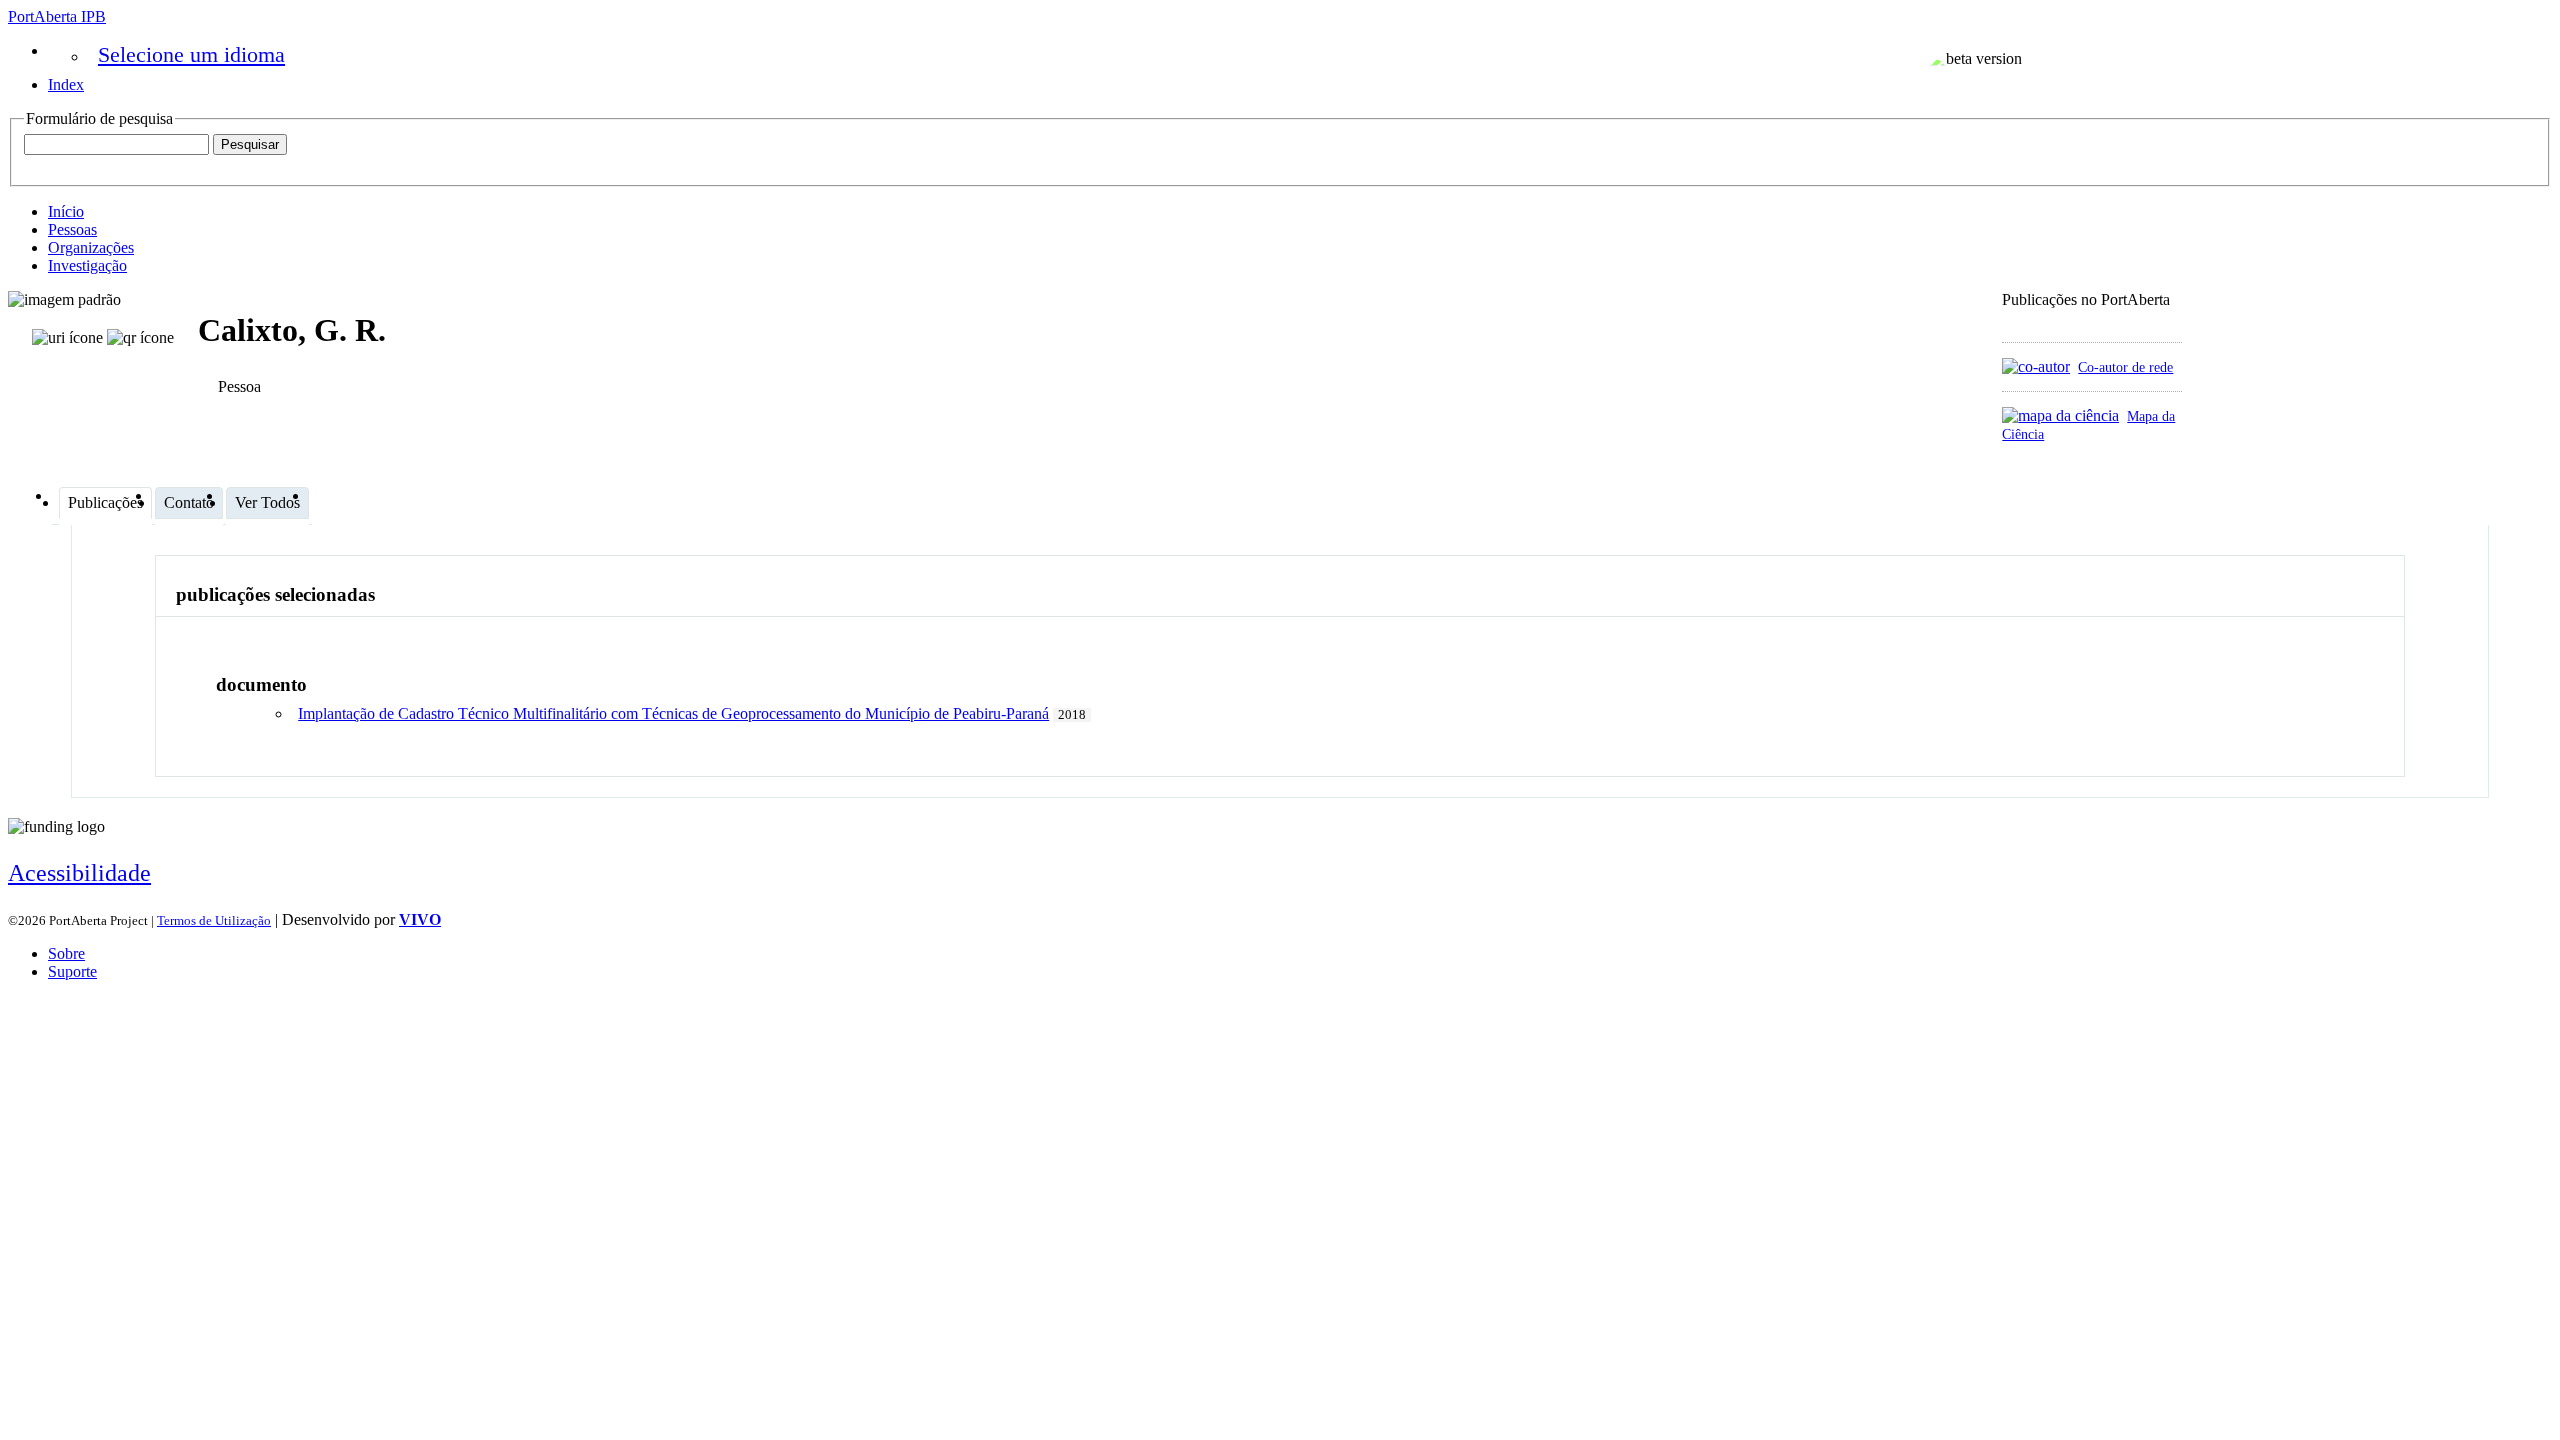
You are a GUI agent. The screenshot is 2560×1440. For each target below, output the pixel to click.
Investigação (87, 265)
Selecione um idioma (191, 54)
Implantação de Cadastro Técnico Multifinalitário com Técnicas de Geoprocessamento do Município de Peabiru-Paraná (673, 713)
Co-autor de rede (2125, 367)
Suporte (72, 971)
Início (66, 211)
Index (66, 84)
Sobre (66, 953)
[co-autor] (2036, 366)
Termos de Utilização (214, 920)
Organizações (91, 247)
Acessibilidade (79, 873)
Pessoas (72, 229)
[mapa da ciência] (2060, 415)
